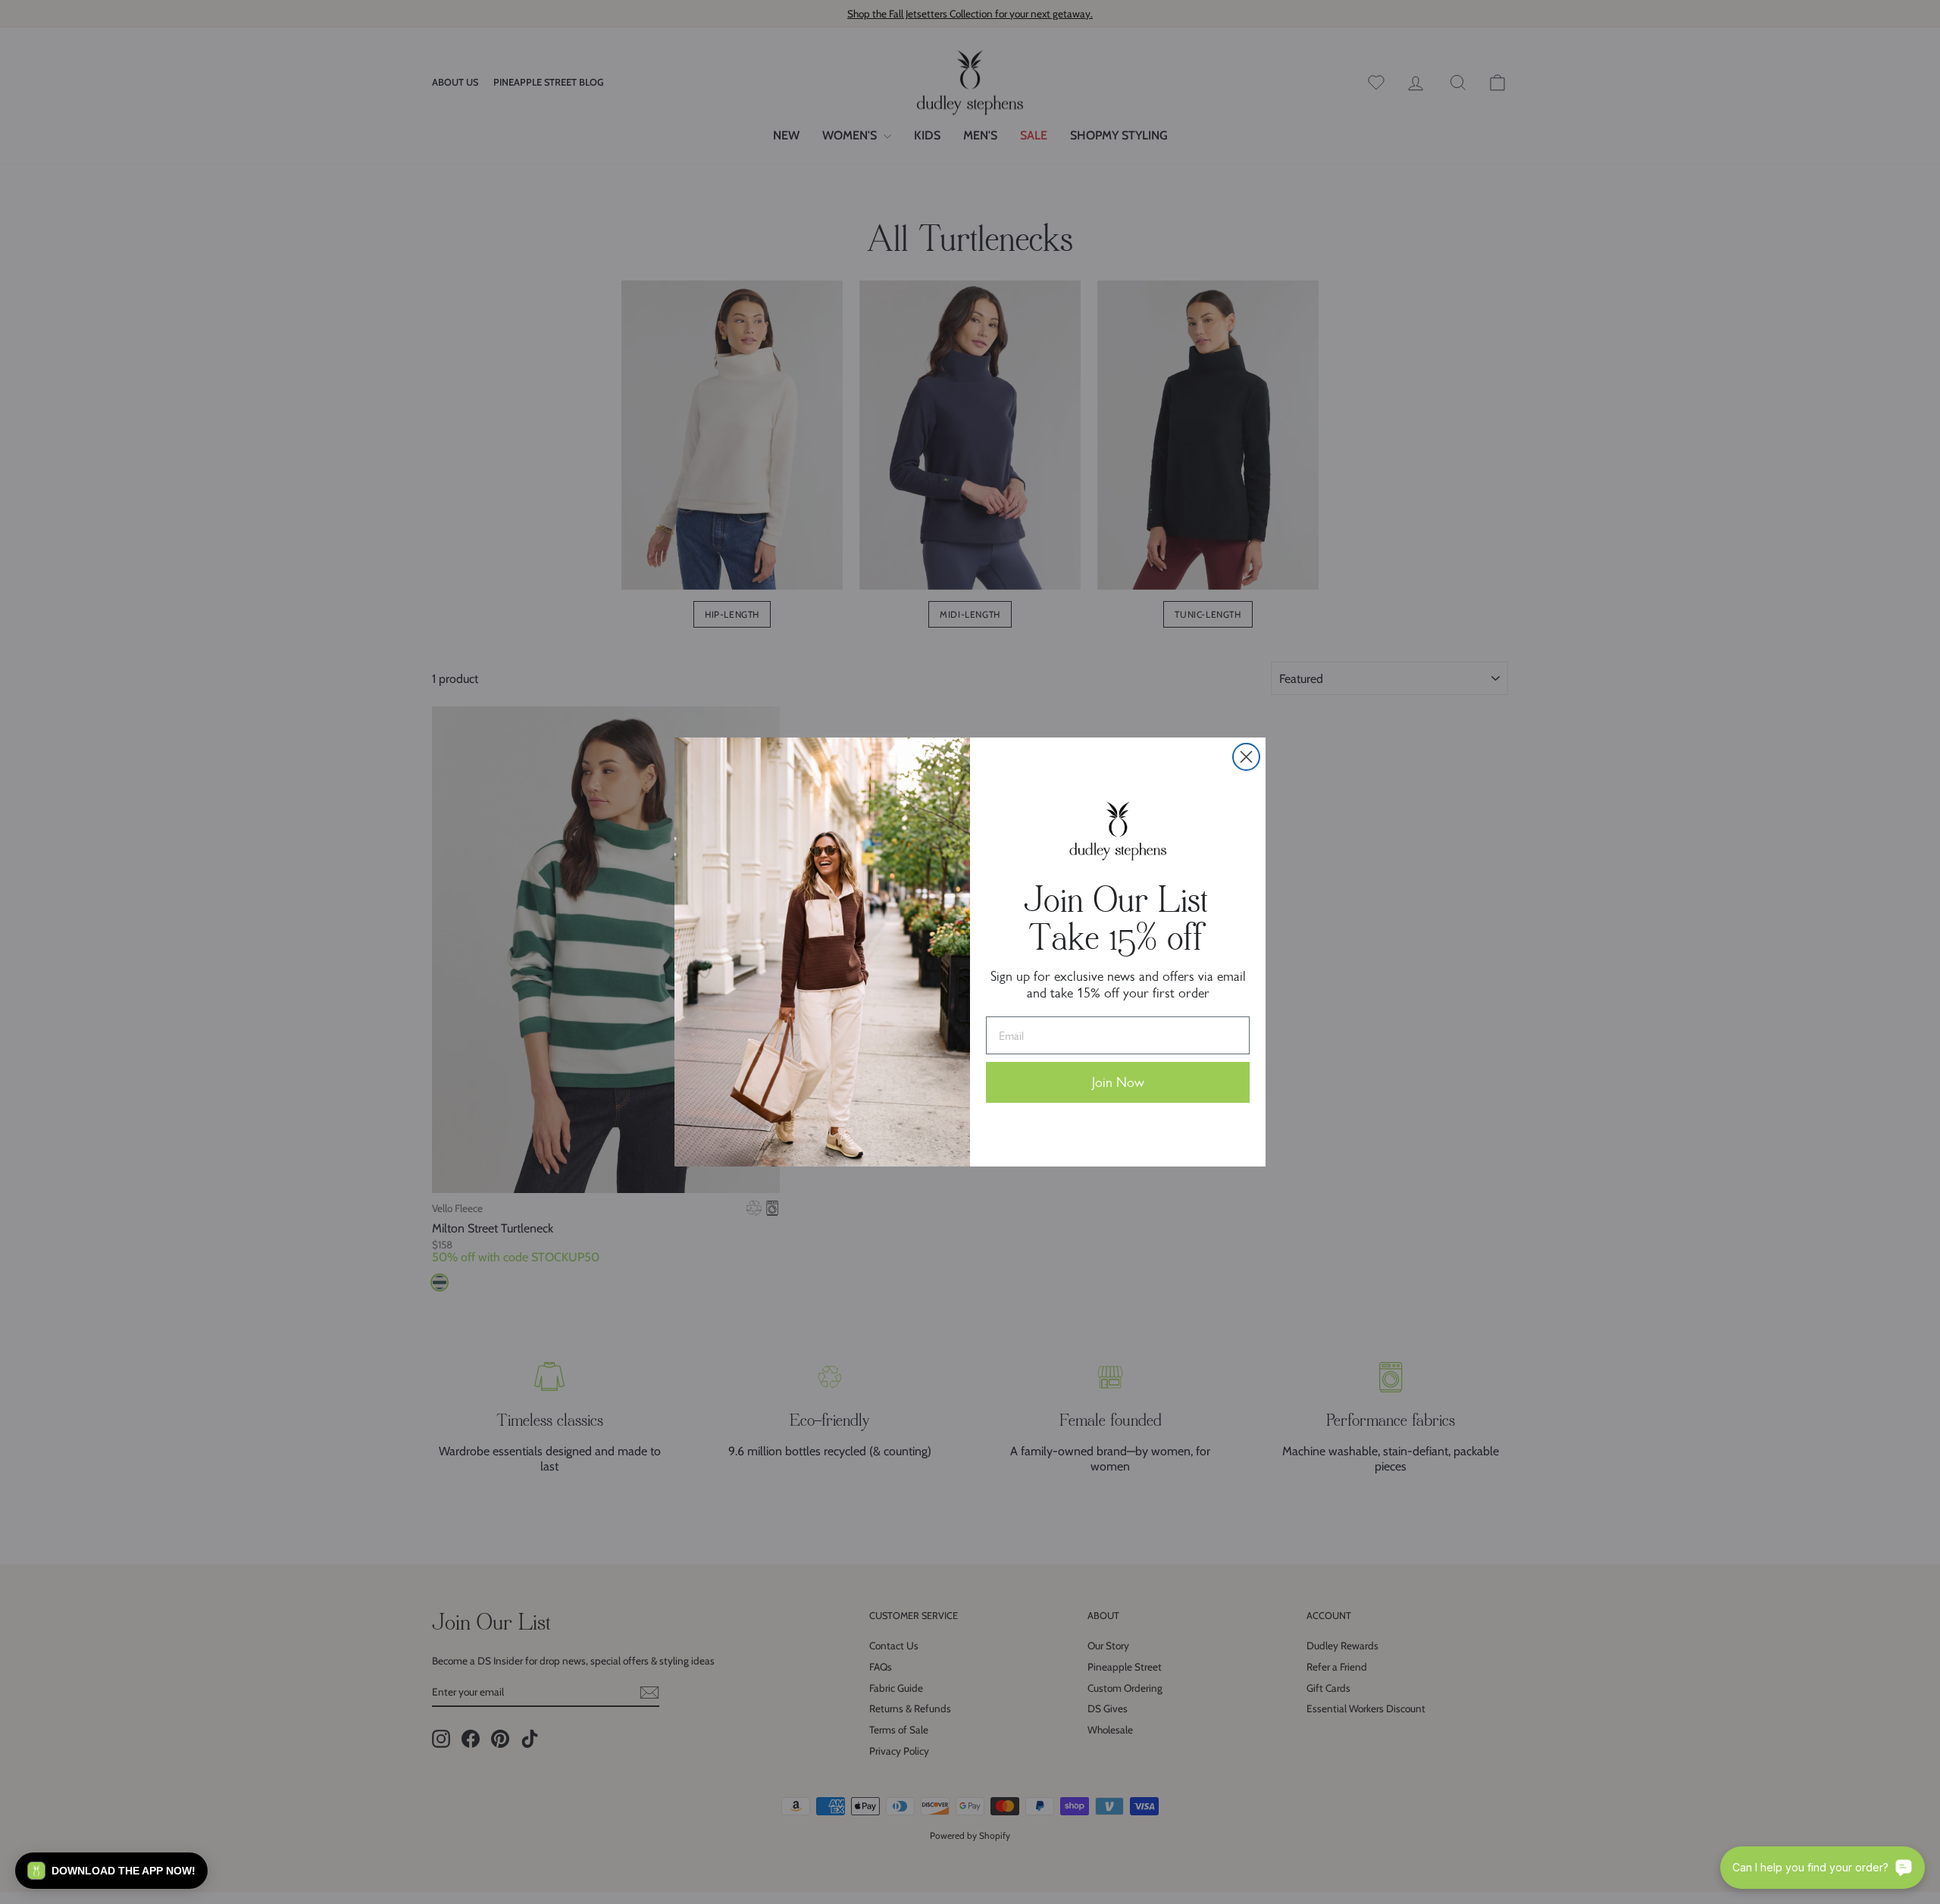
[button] (111, 1871)
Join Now (1118, 1082)
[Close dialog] (1246, 757)
